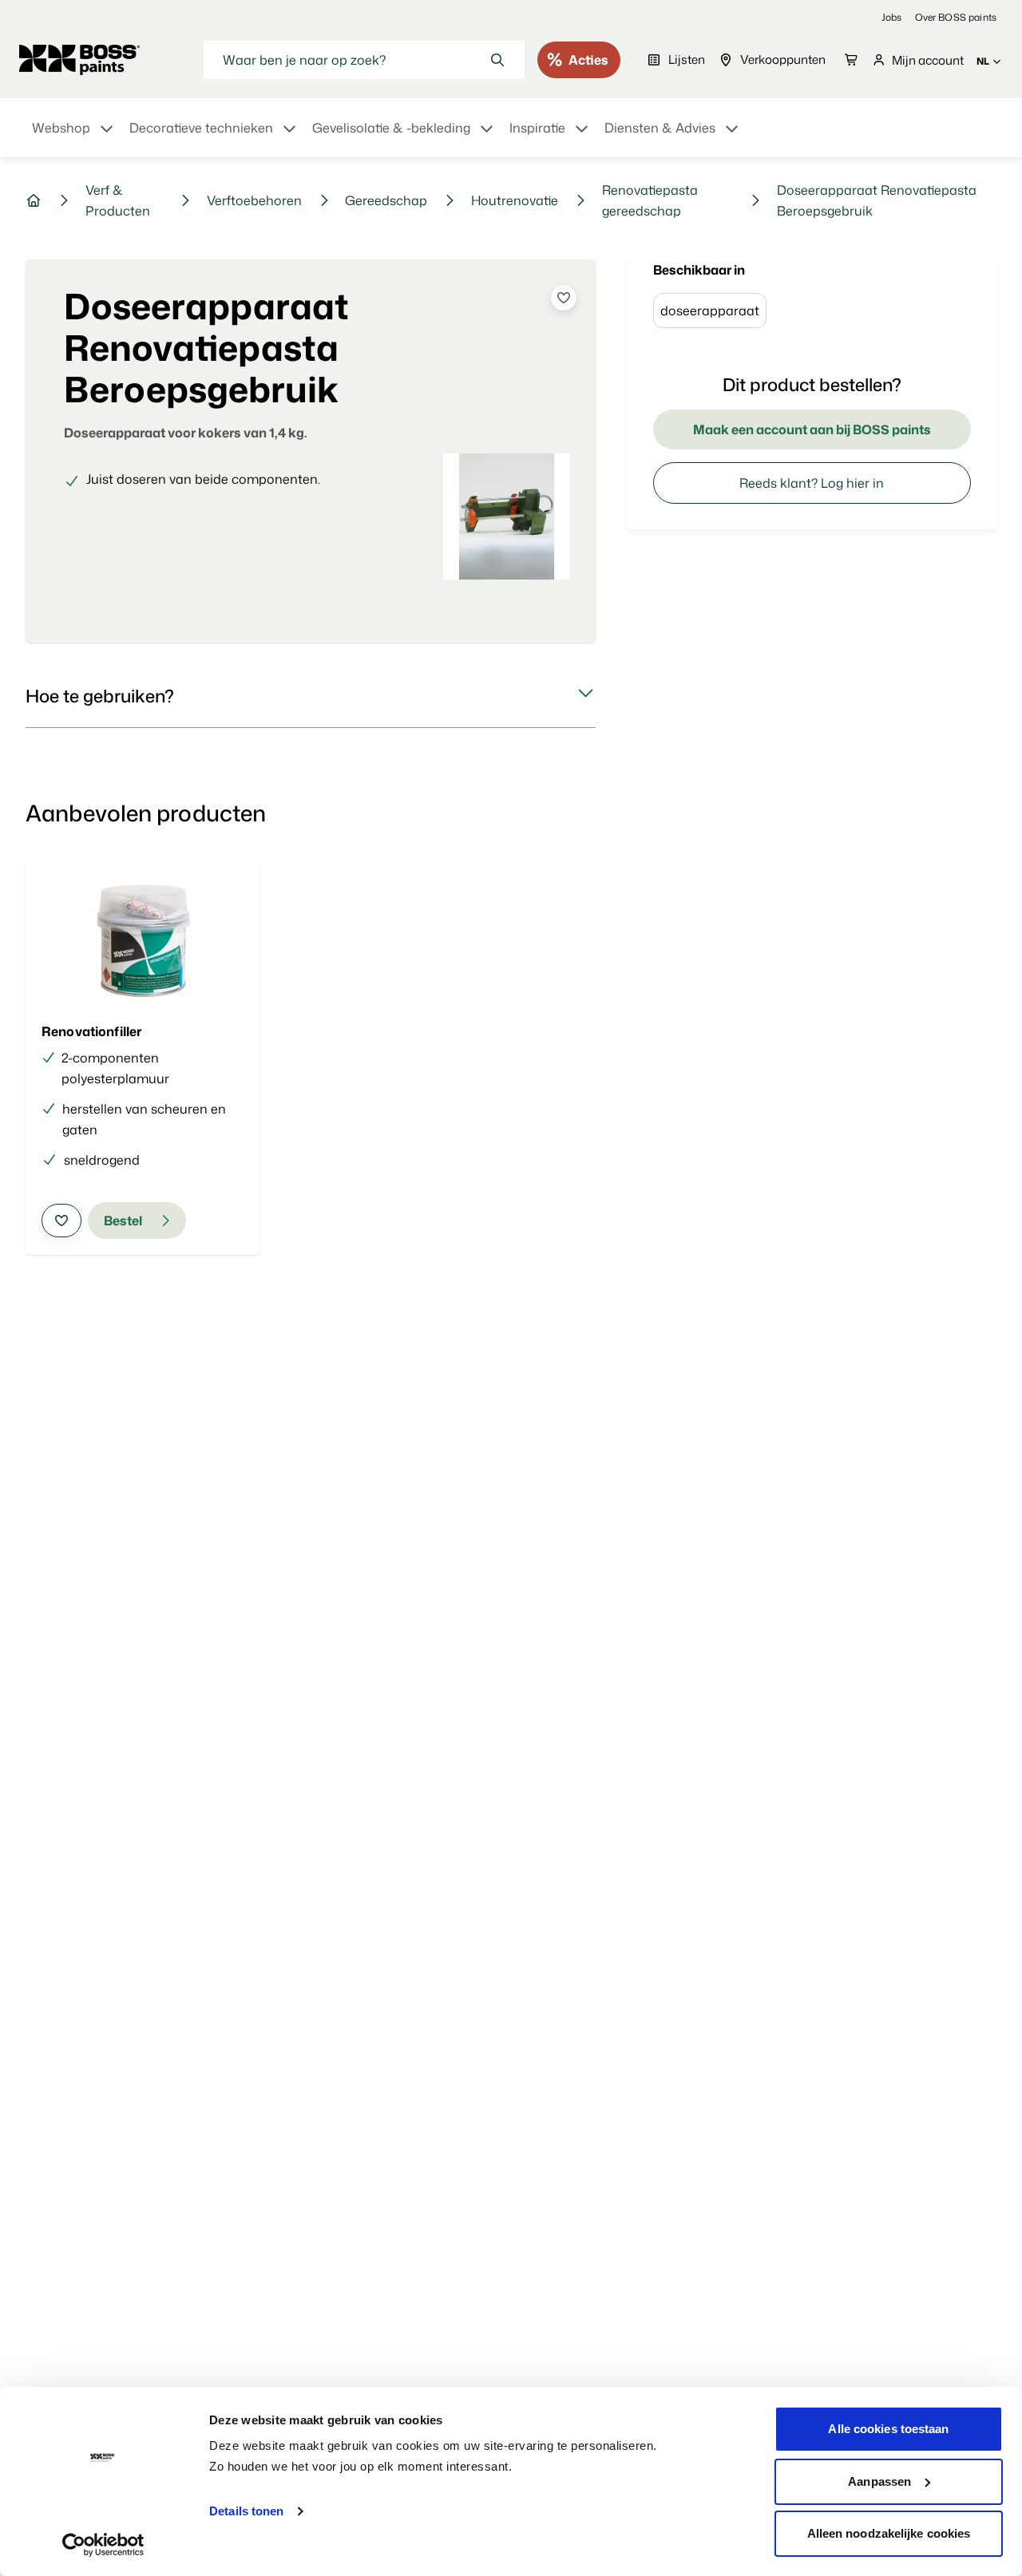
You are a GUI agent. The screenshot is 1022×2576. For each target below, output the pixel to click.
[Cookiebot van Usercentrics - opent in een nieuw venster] (103, 2545)
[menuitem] (74, 137)
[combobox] (364, 60)
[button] (311, 696)
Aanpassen (879, 2481)
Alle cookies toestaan (888, 2429)
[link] (892, 17)
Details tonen (246, 2511)
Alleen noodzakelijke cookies (889, 2533)
